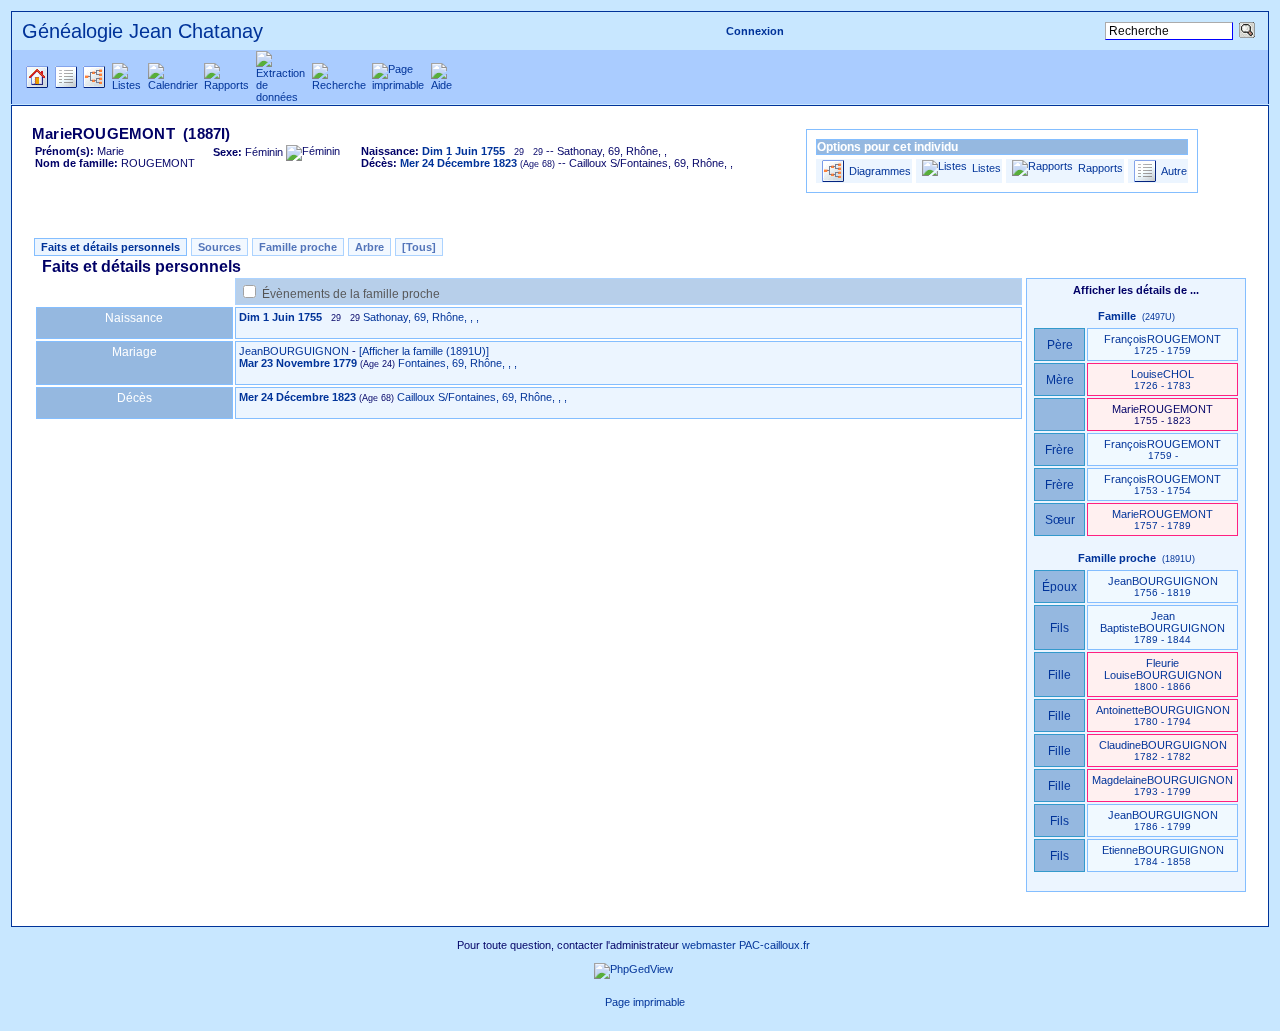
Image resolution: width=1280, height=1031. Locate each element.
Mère (1060, 380)
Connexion (755, 31)
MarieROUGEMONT (1162, 519)
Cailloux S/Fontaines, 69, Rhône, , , (482, 397)
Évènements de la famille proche (351, 294)
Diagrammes (880, 171)
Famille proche (298, 247)
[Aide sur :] (594, 1002)
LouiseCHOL (1162, 379)
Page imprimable (645, 1002)
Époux (1059, 587)
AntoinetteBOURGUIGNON (1163, 715)
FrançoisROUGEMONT (1162, 344)
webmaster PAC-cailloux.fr (746, 945)
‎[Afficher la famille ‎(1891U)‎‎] (424, 351)
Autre (1174, 171)
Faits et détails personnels (110, 247)
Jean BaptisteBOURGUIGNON (1162, 627)
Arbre (369, 247)
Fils (1059, 628)
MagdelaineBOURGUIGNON (1162, 785)
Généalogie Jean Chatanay (142, 31)
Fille (1059, 675)
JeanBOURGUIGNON (294, 351)
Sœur (1060, 520)
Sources (219, 247)
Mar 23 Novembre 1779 (298, 363)
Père (1060, 345)
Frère (1059, 450)
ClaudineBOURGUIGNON (1163, 750)
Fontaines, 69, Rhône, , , (457, 363)
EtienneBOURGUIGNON (1163, 855)
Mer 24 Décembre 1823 (297, 397)
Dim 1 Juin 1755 (280, 317)
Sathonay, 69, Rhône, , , (421, 317)
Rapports (1100, 168)
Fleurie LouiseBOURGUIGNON (1163, 674)
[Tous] (419, 247)
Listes (986, 168)
